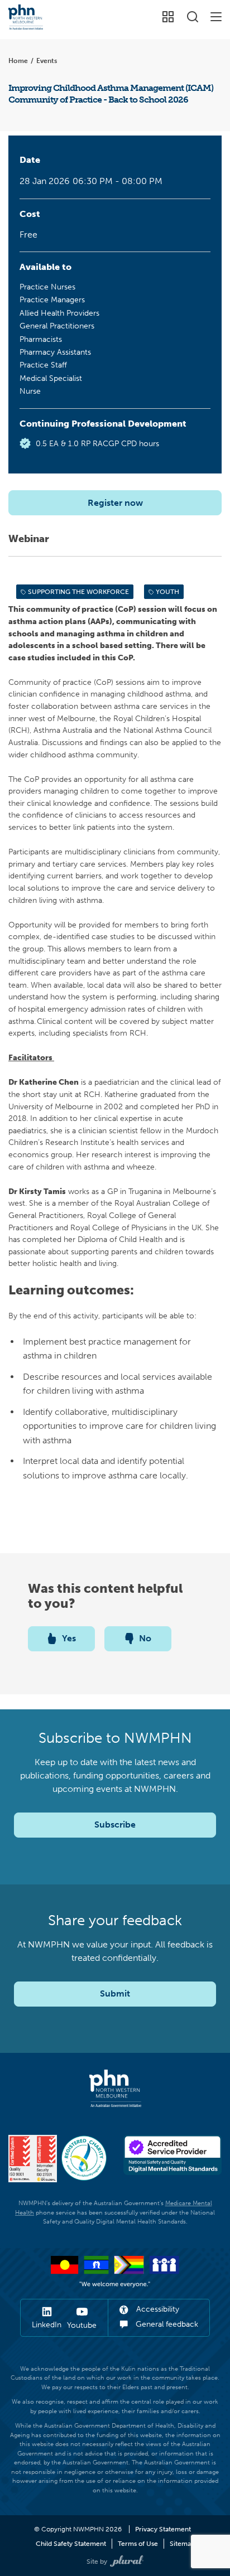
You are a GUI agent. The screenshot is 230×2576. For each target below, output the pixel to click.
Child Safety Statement (71, 2544)
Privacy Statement (163, 2529)
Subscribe (115, 1825)
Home (18, 61)
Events (47, 61)
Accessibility (157, 2309)
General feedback (166, 2324)
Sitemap (182, 2544)
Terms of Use (138, 2544)
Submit (115, 1993)
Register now (115, 503)
